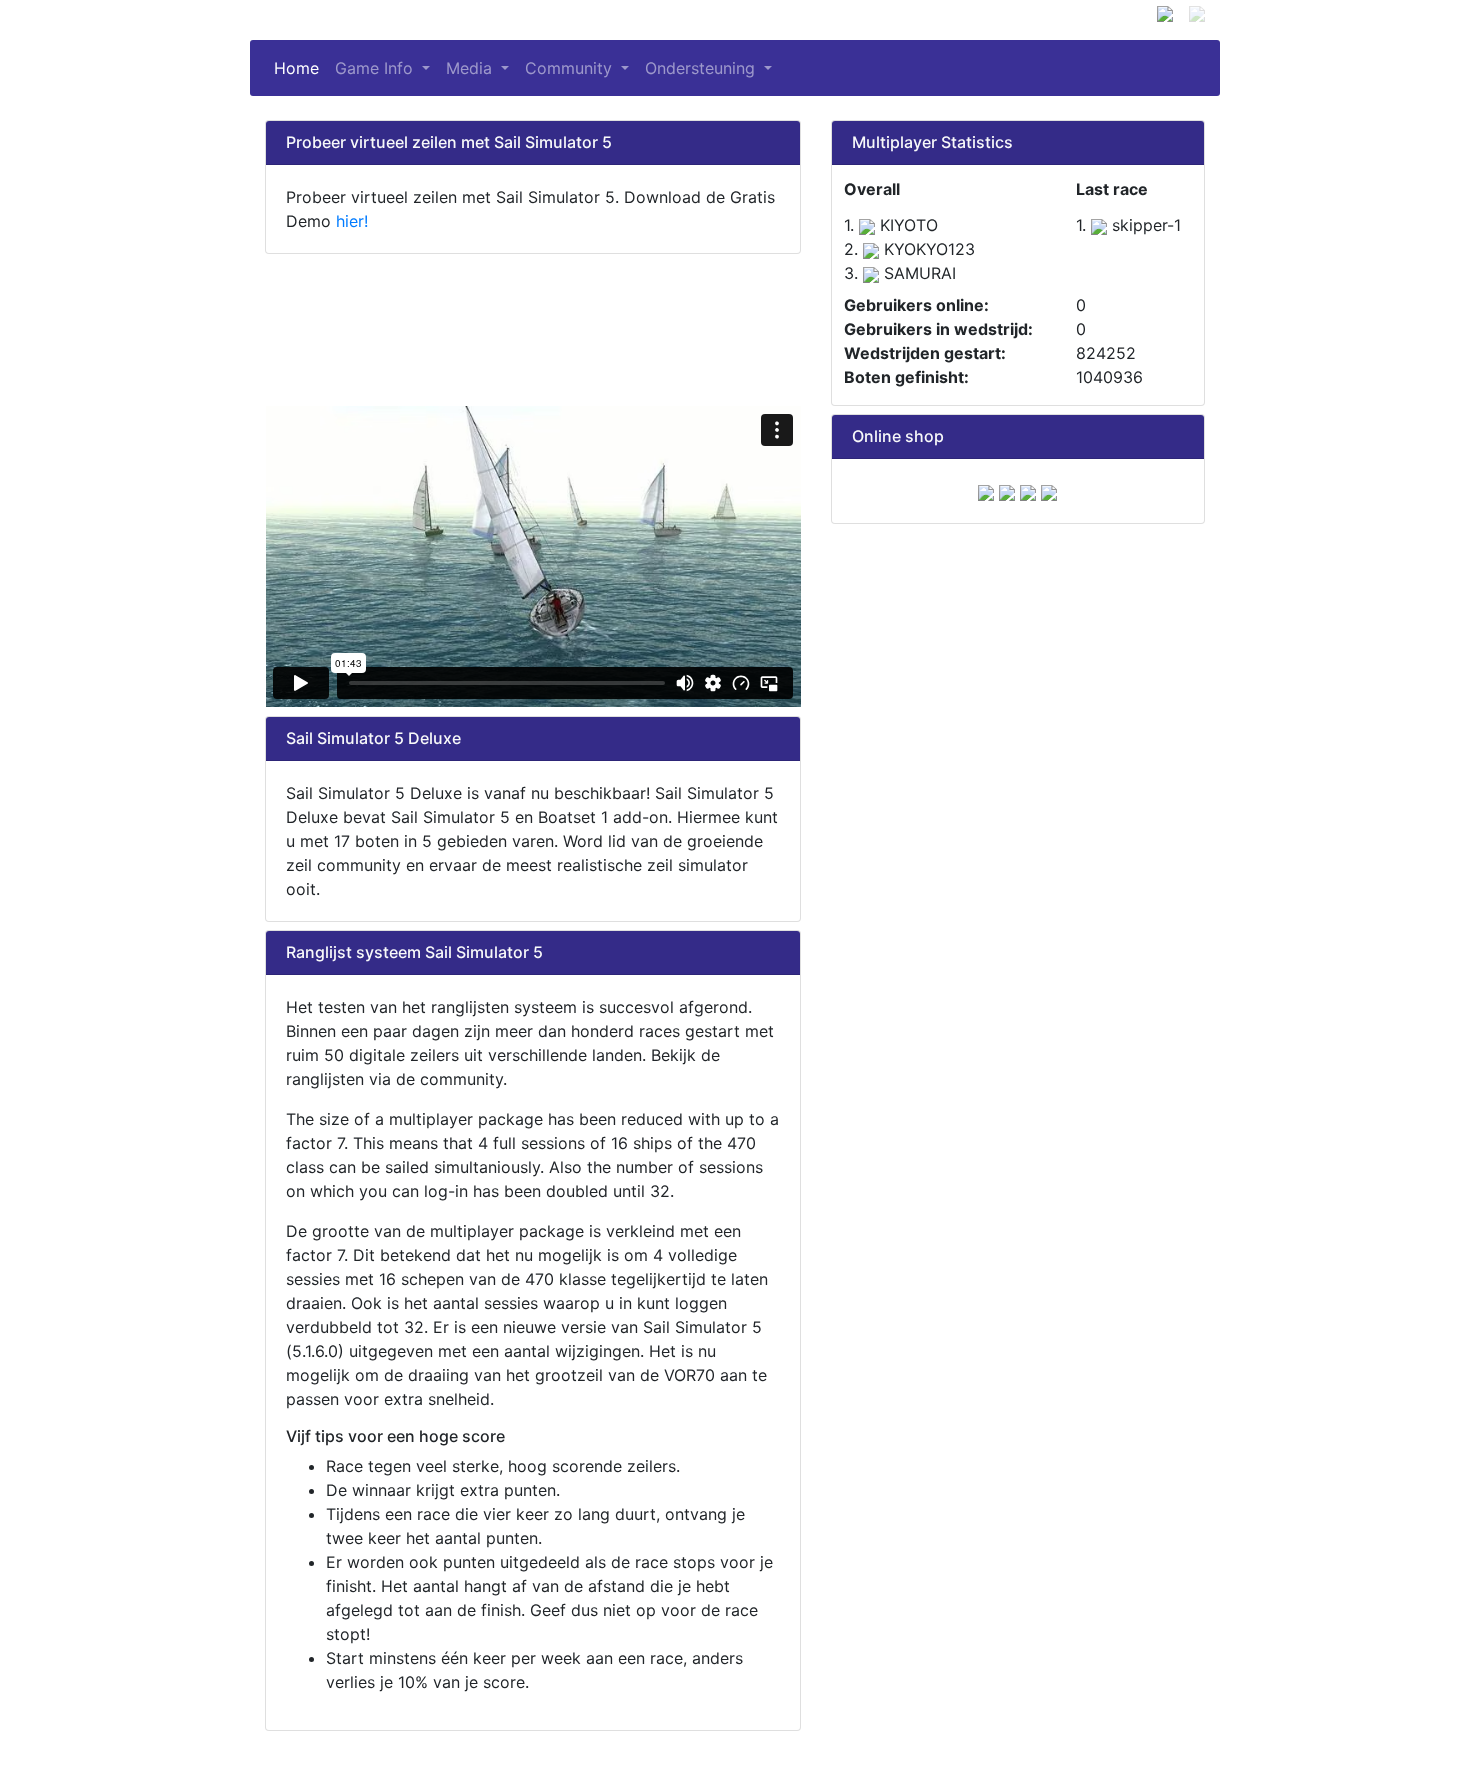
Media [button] (471, 68)
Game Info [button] (376, 68)
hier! (352, 221)
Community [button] (571, 68)
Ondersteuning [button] (702, 68)
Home (300, 68)
